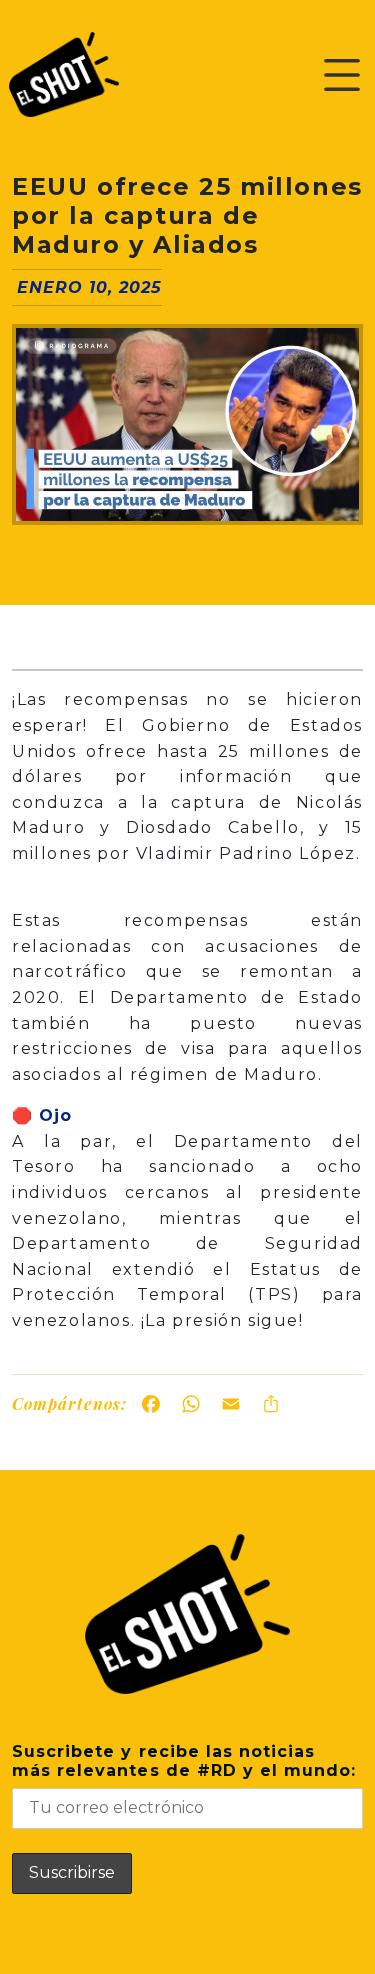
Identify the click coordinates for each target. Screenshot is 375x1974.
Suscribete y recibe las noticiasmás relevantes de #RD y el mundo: (184, 1761)
